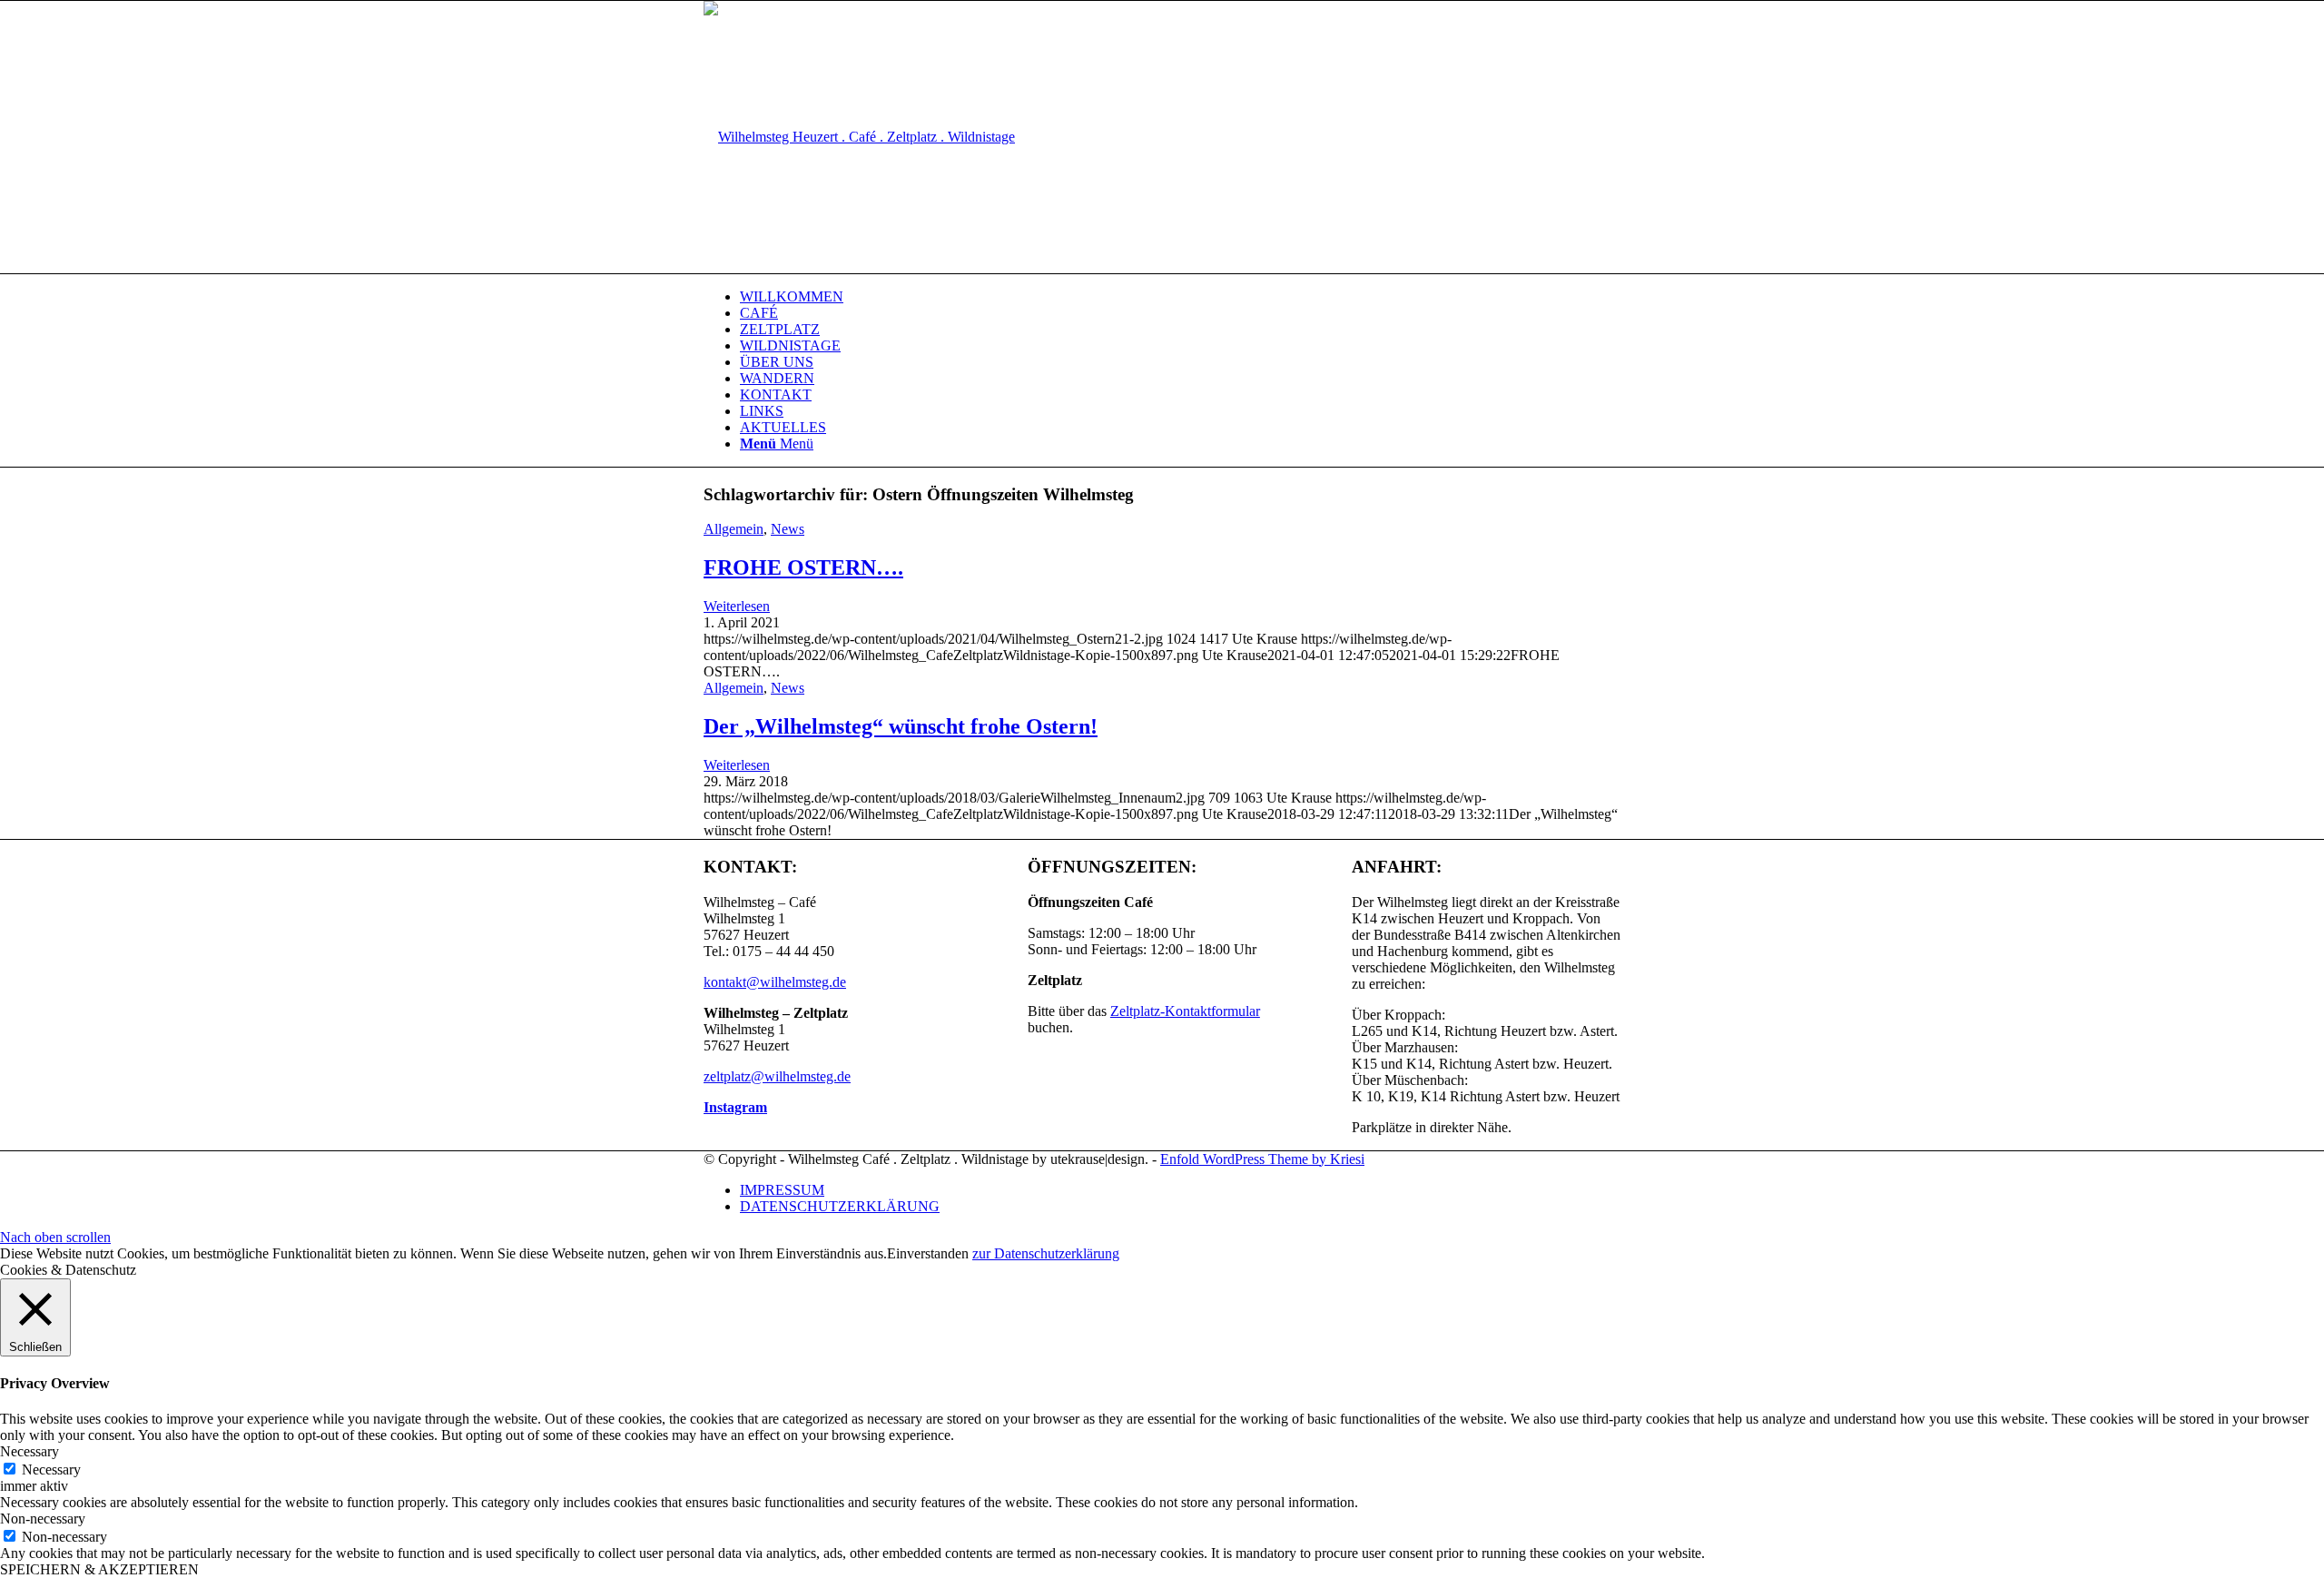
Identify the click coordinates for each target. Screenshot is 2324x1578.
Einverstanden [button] (928, 1253)
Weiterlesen (737, 606)
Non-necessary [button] (43, 1519)
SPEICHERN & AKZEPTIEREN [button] (99, 1569)
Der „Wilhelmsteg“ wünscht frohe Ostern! (901, 726)
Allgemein (734, 529)
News (788, 529)
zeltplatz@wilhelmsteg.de (777, 1076)
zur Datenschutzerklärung (1046, 1253)
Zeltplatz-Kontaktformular (1185, 1011)
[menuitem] (1180, 297)
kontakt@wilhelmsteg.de (775, 982)
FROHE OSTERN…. (803, 567)
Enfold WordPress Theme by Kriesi (1262, 1159)
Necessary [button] (30, 1451)
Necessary (51, 1470)
